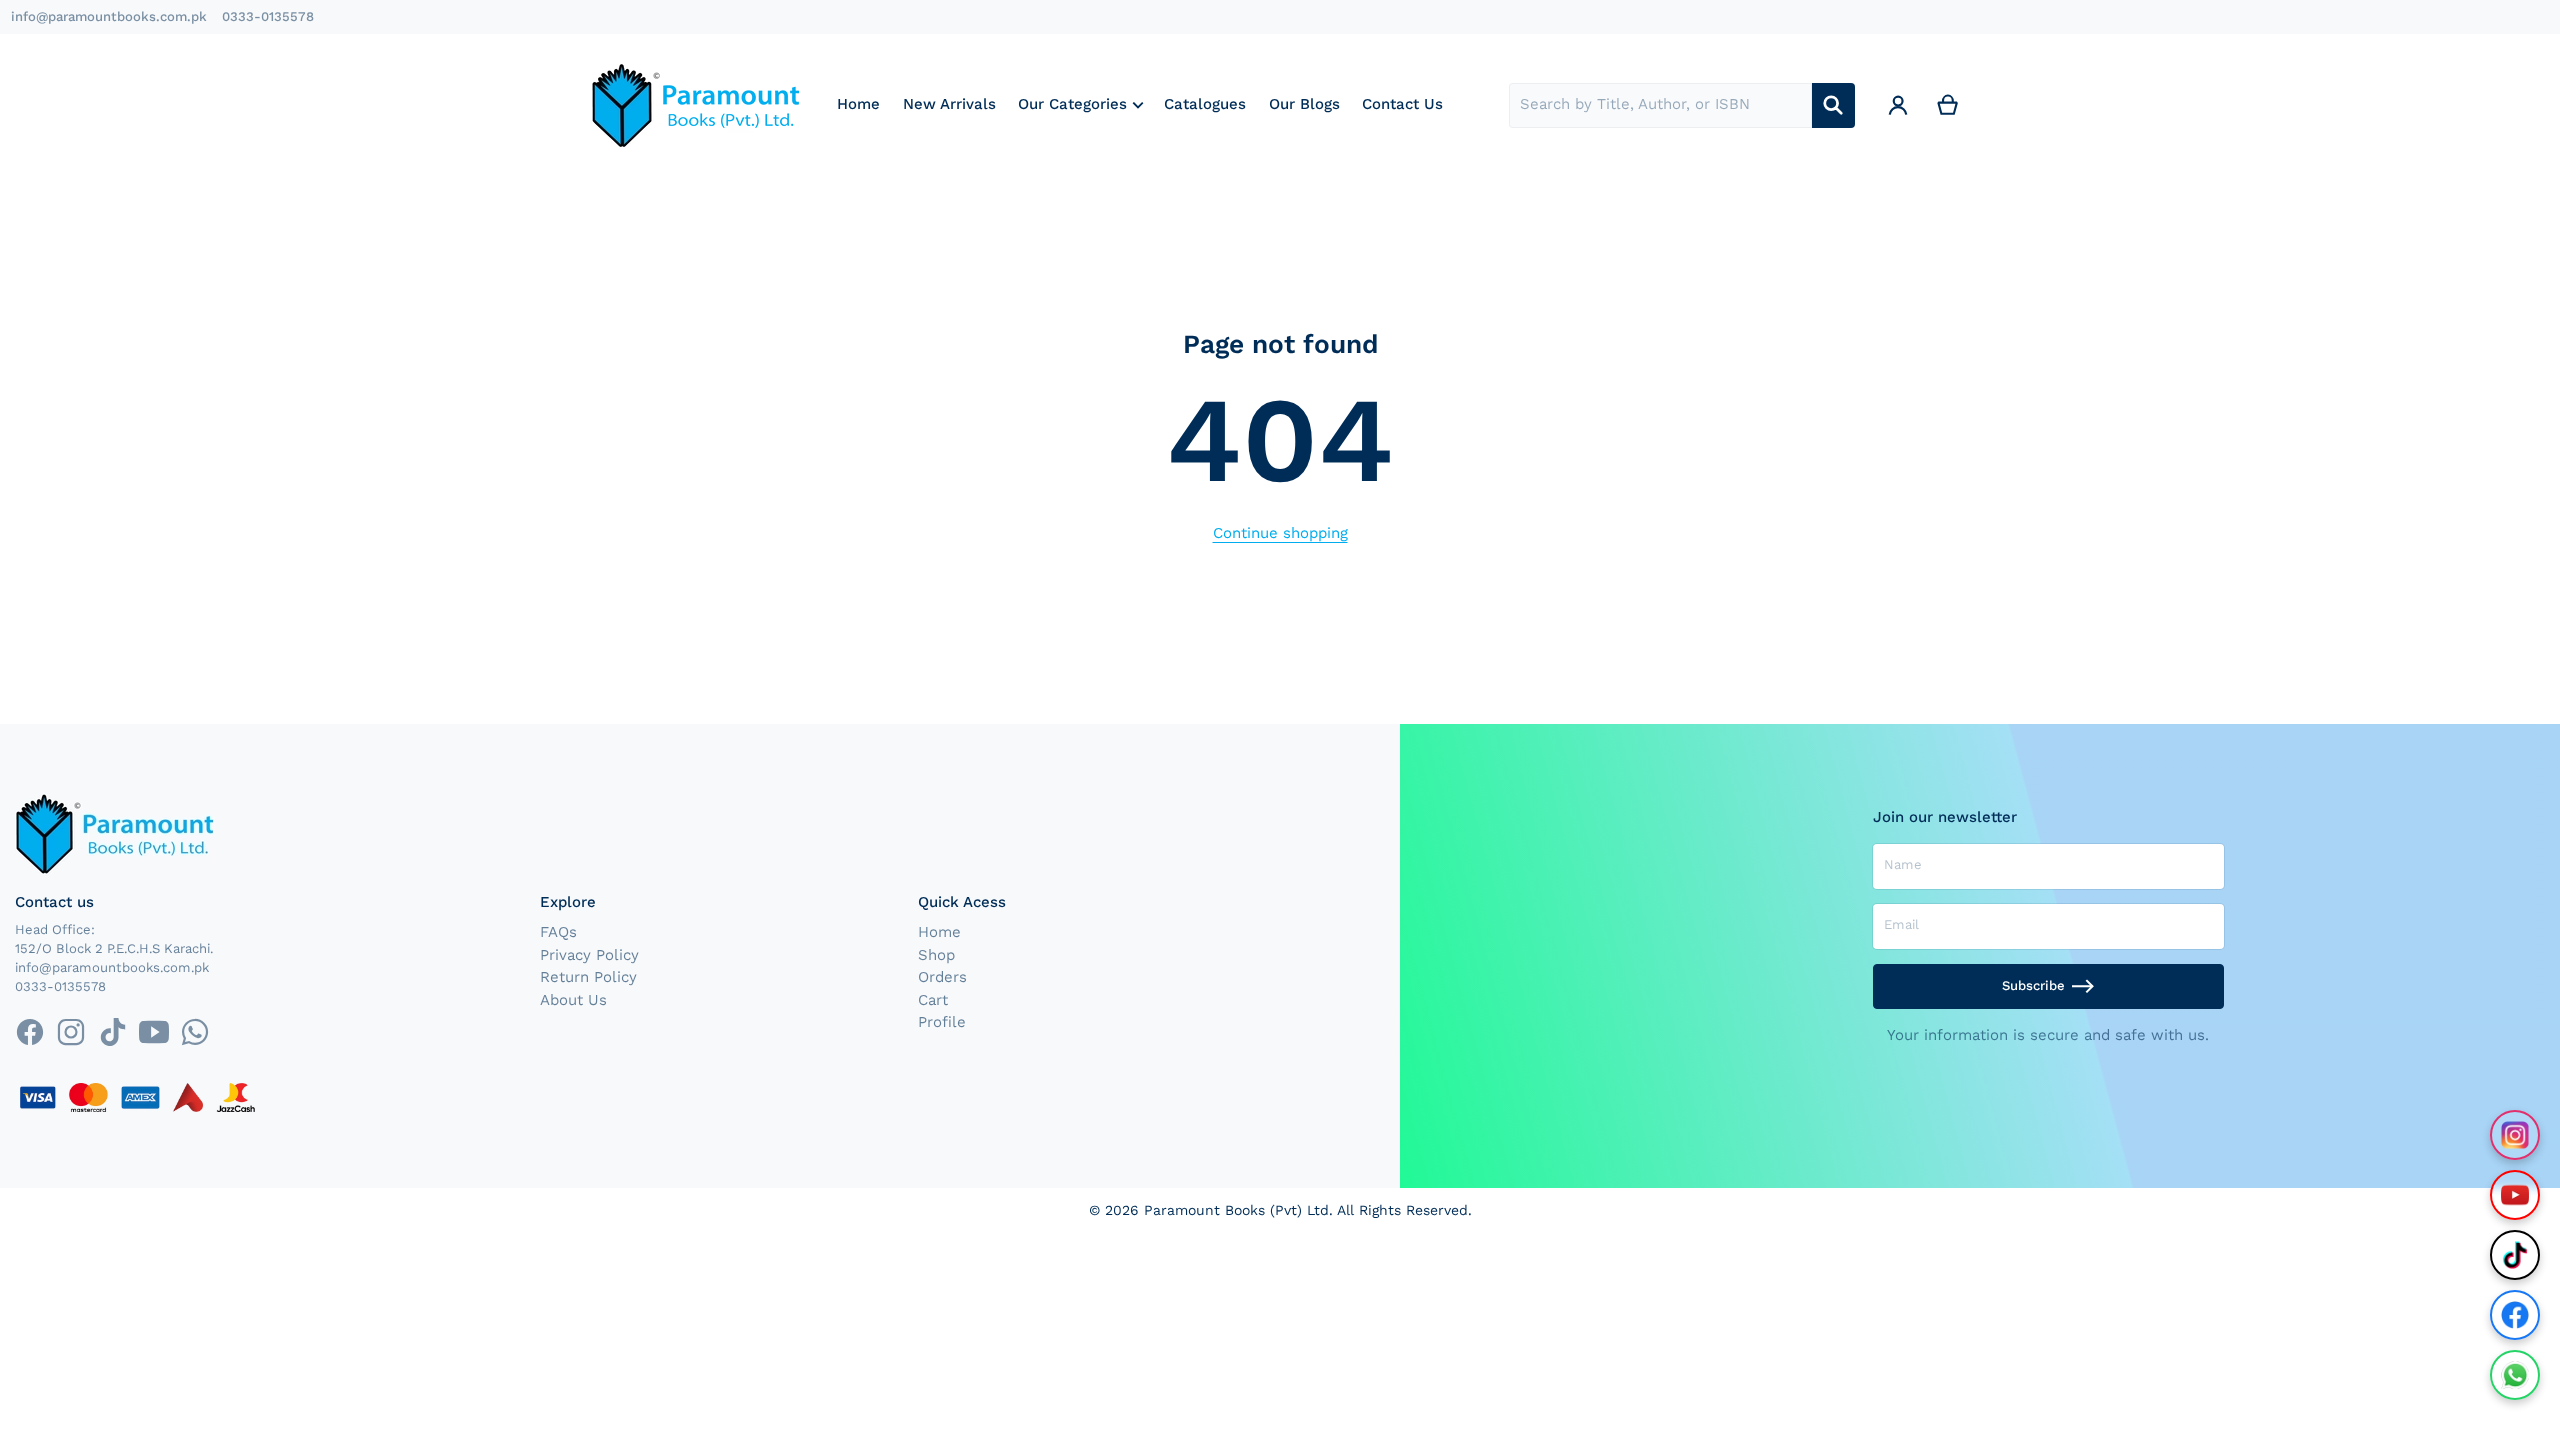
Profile (942, 1022)
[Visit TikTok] (2515, 1255)
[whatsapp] (194, 1031)
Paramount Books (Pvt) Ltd (1236, 1210)
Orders (942, 977)
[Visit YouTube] (2515, 1195)
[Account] (1898, 105)
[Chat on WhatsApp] (2515, 1375)
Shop (936, 955)
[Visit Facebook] (2515, 1315)
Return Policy (588, 977)
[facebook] (29, 1031)
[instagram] (71, 1031)
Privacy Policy (589, 955)
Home (939, 932)
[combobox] (1660, 105)
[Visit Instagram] (2515, 1135)
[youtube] (153, 1031)
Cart (933, 1000)
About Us (573, 1000)
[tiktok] (112, 1031)
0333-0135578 (268, 16)
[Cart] (1948, 105)
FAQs (558, 932)
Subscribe (2033, 985)
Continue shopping (1280, 533)
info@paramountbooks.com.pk (109, 16)
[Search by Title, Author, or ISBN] (1833, 105)
